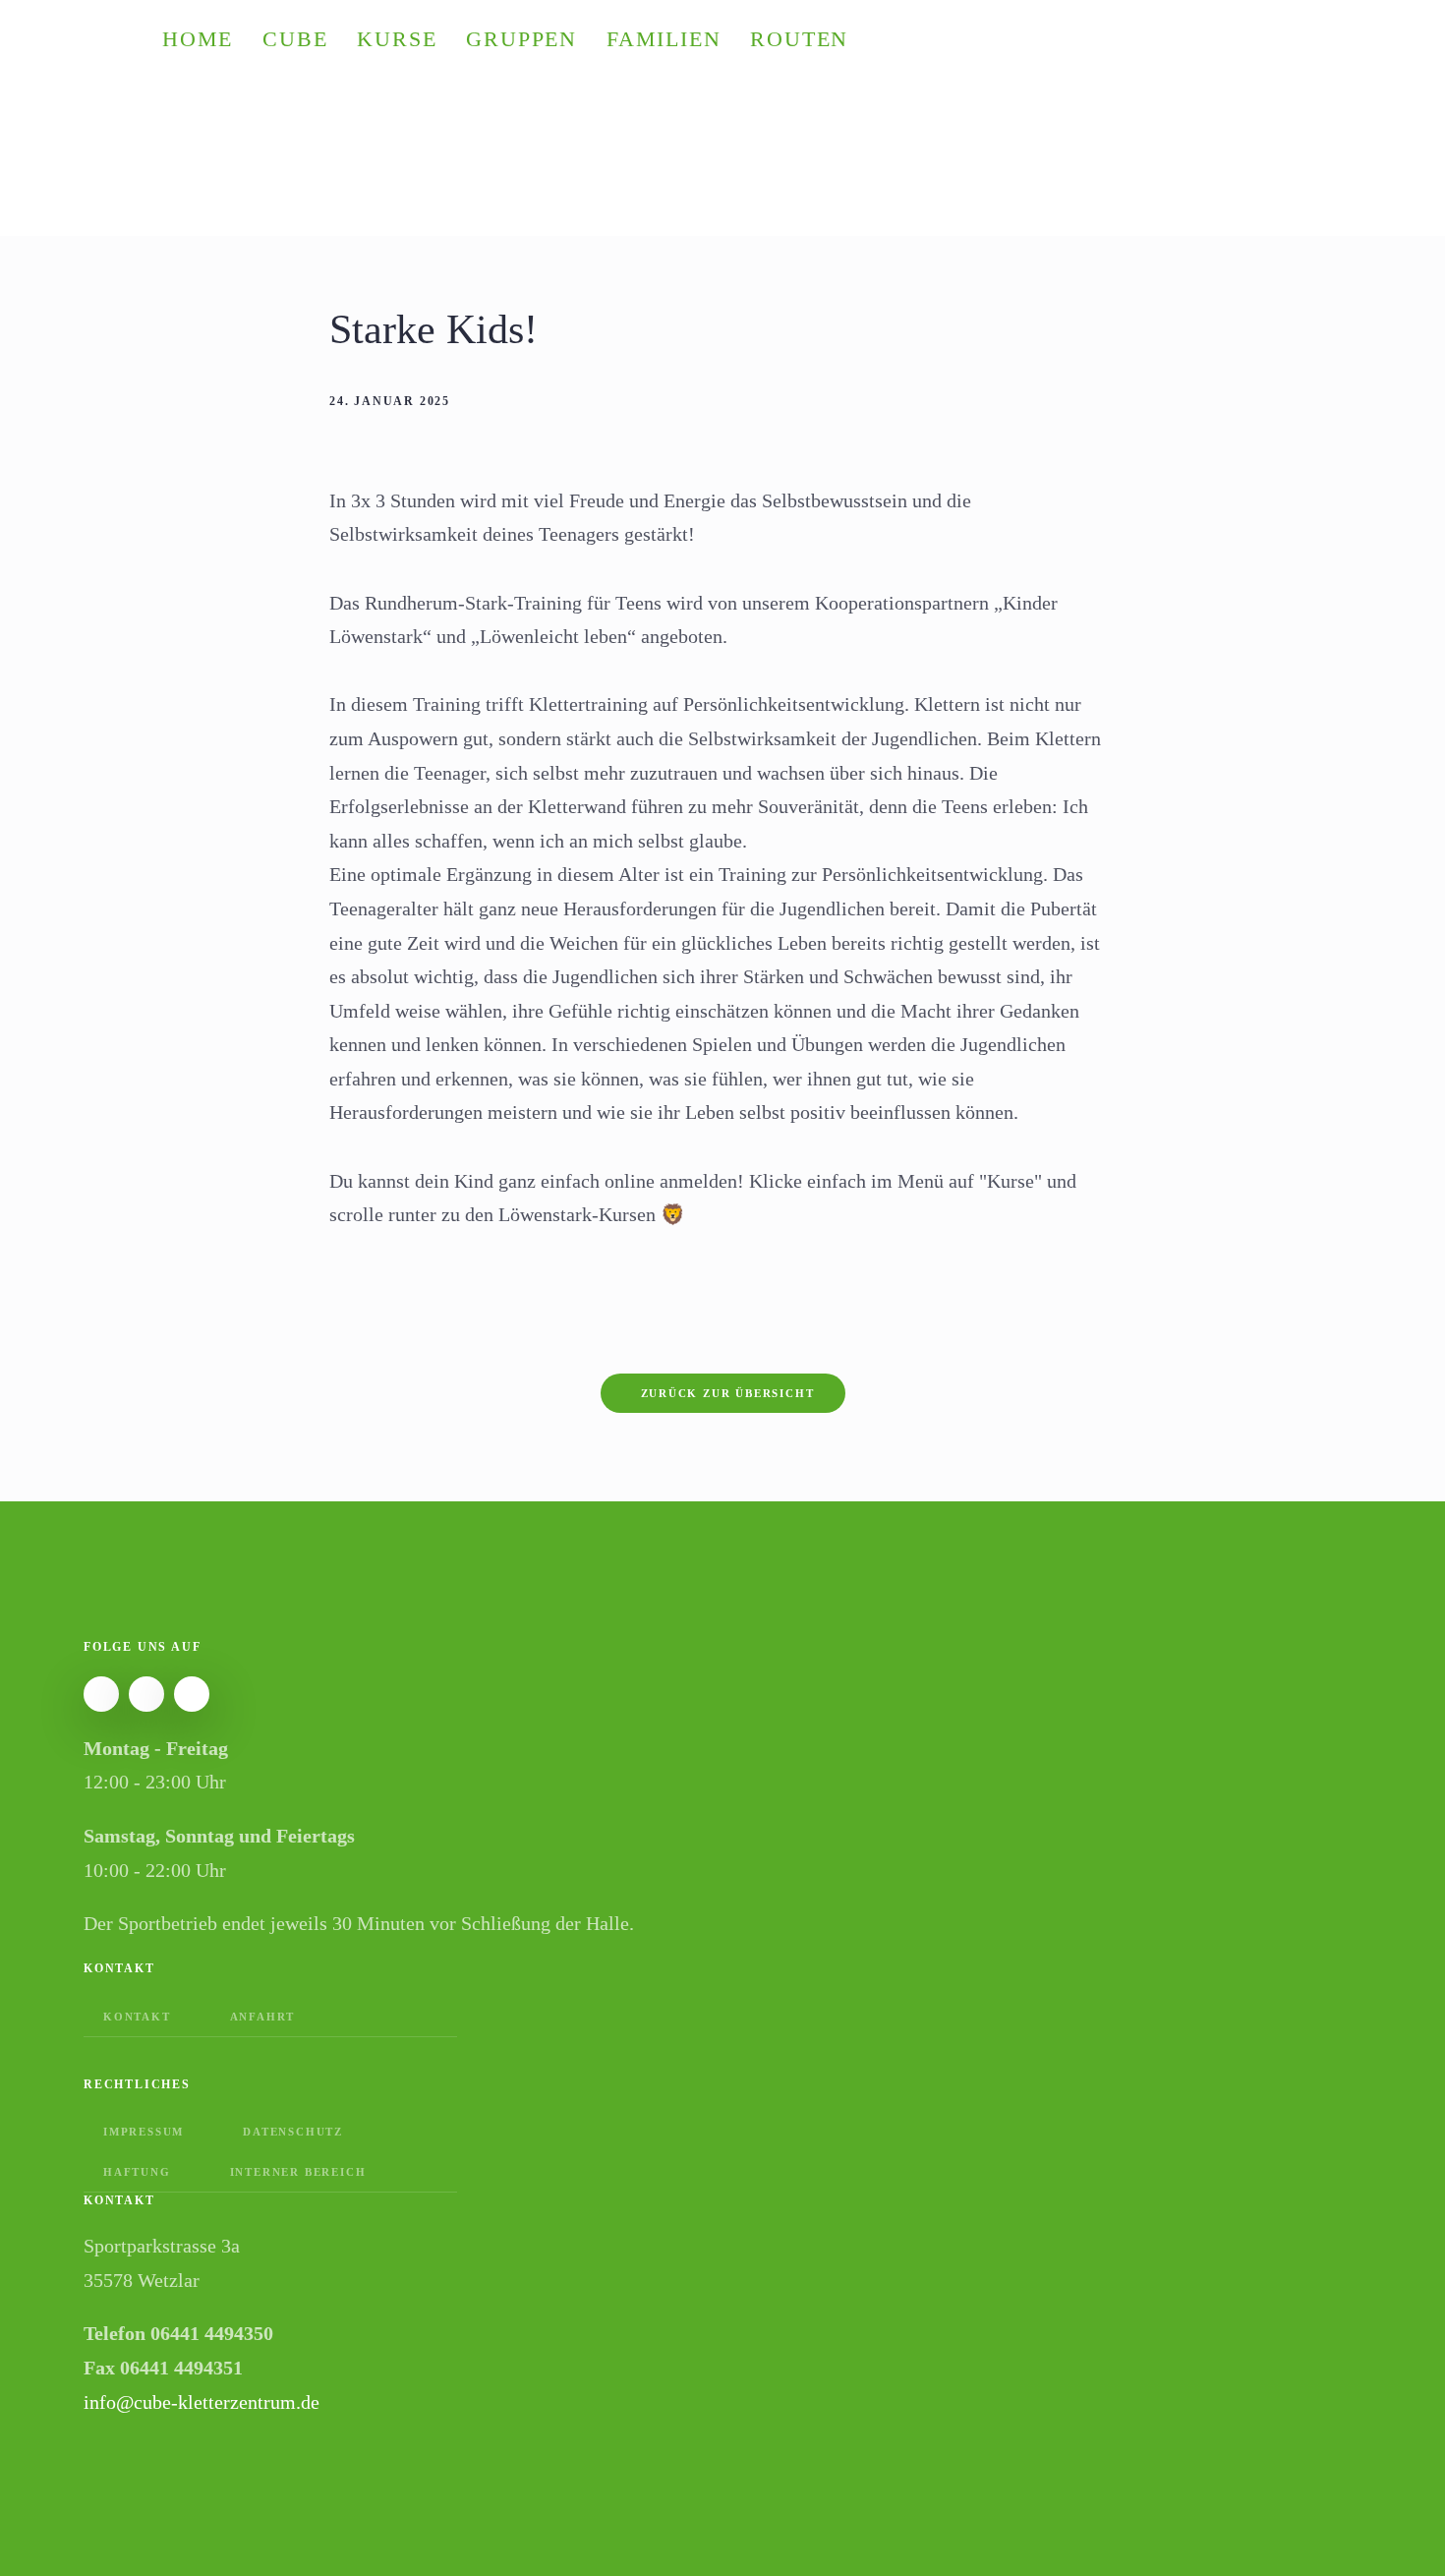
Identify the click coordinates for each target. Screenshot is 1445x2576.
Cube (295, 39)
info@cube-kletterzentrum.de (202, 2402)
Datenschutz (293, 2132)
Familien (664, 39)
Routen (799, 39)
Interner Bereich (298, 2172)
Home (198, 39)
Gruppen (521, 39)
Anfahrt (263, 2017)
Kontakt (137, 2017)
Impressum (144, 2132)
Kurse (397, 39)
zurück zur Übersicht (728, 1393)
